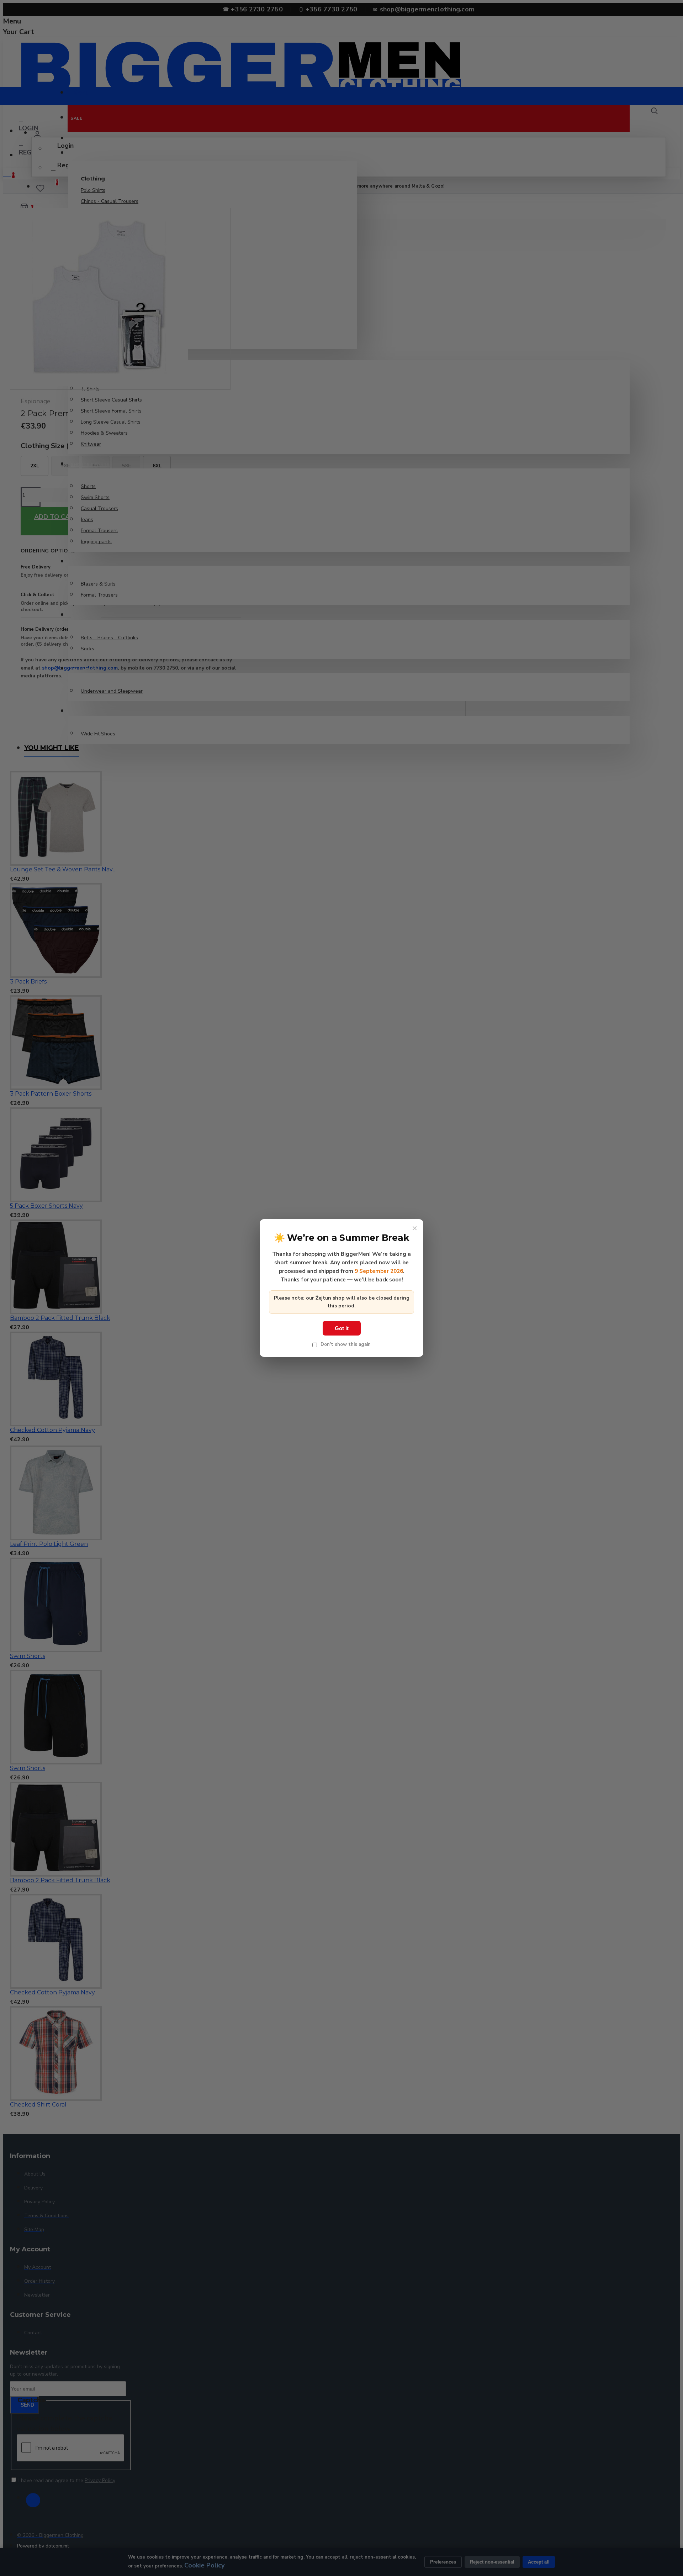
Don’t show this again (345, 1344)
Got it (342, 1328)
